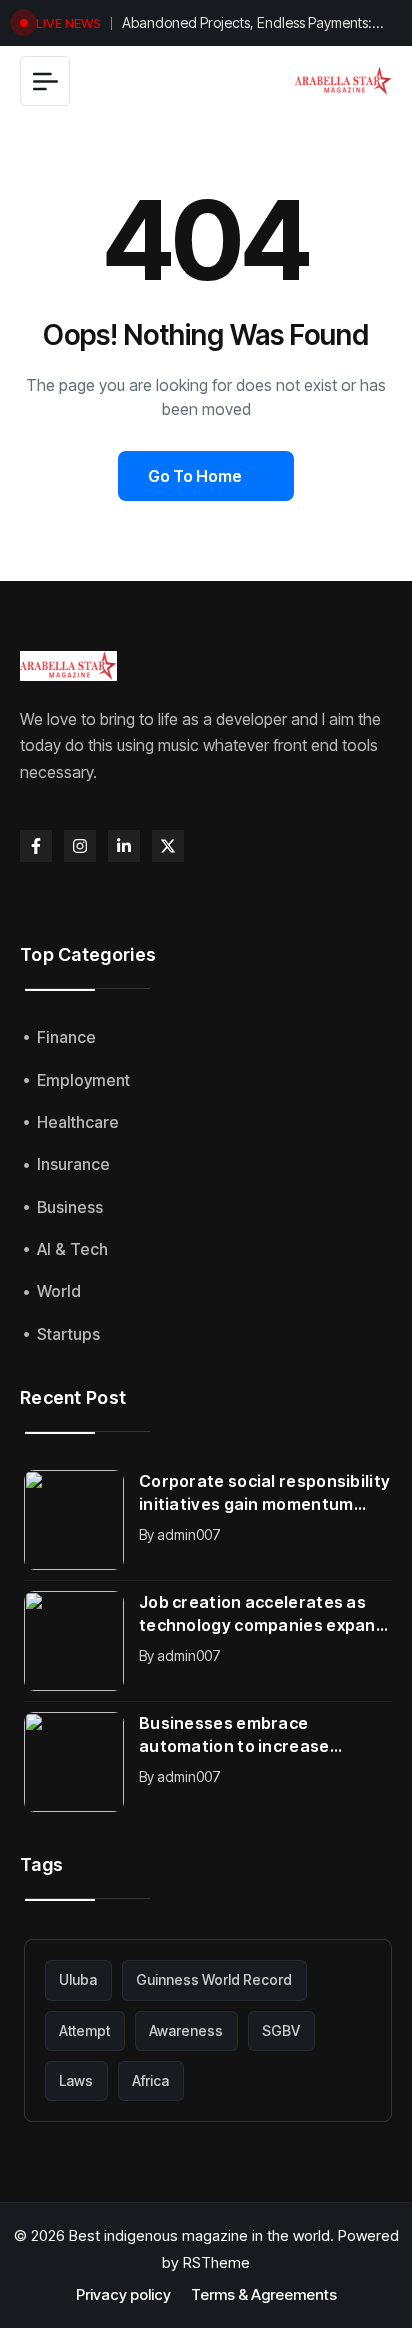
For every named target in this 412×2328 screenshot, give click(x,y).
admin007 (189, 1534)
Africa (150, 2080)
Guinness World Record (214, 1979)
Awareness (186, 2030)
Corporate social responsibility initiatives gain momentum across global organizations (264, 1493)
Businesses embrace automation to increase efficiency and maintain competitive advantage (234, 1735)
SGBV (281, 2030)
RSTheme (216, 2262)
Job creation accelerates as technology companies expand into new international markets (264, 1614)
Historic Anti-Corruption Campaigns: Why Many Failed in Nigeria (250, 29)
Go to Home (195, 476)
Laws (76, 2080)
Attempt (84, 2030)
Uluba (78, 1979)
